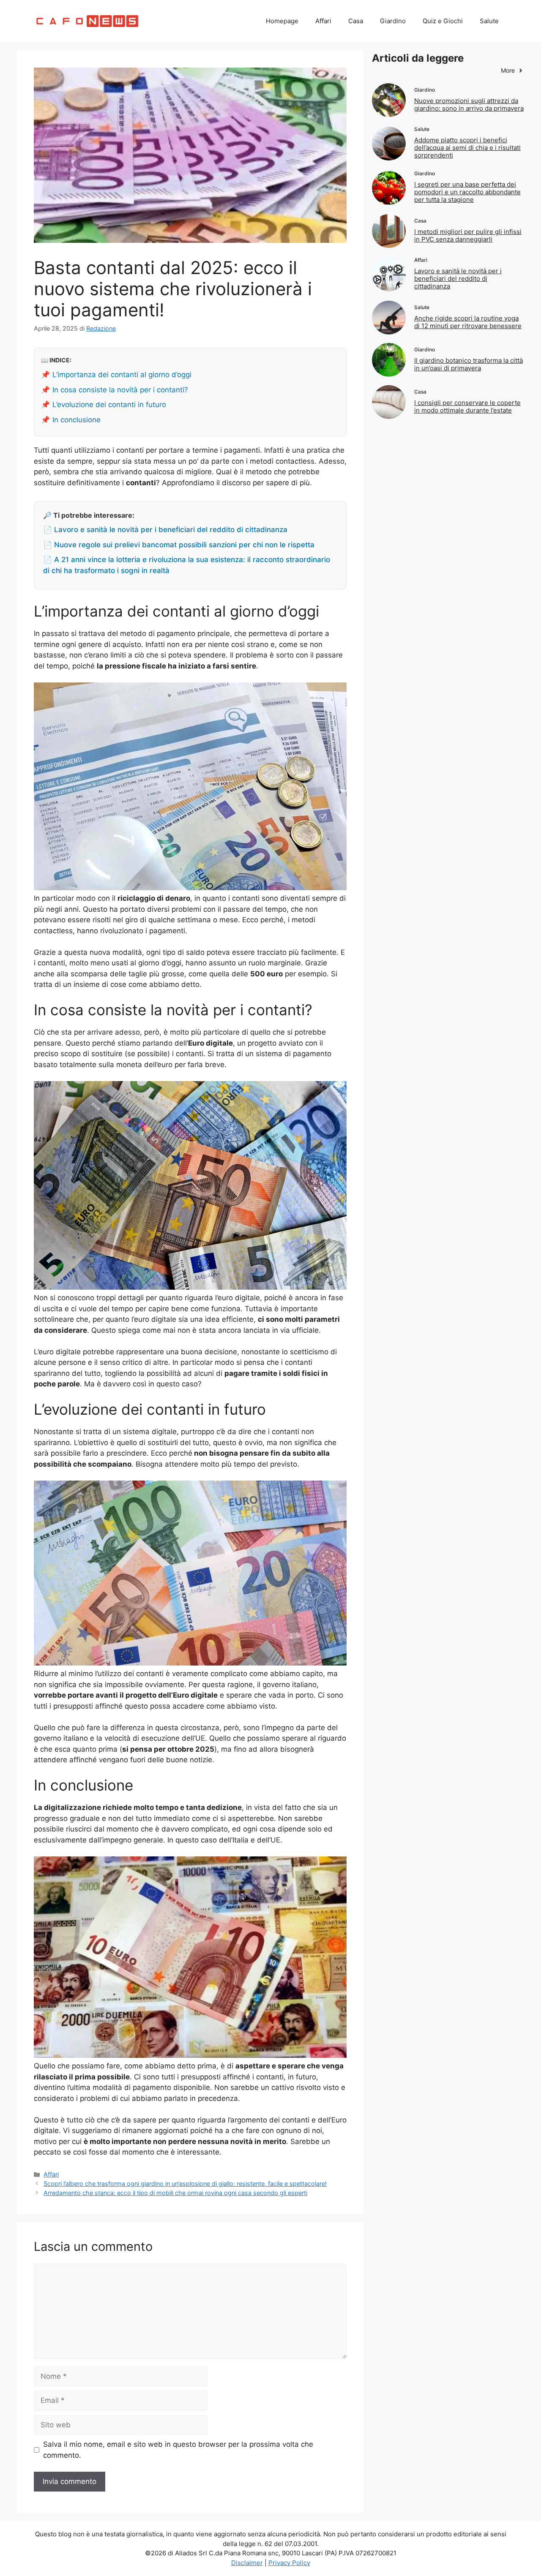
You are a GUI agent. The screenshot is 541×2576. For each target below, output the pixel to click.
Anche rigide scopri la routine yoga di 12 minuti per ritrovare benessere (468, 322)
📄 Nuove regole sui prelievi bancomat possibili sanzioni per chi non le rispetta (179, 545)
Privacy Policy (289, 2563)
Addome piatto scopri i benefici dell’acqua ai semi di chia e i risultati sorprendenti (467, 148)
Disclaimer (247, 2563)
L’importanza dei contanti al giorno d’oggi (122, 375)
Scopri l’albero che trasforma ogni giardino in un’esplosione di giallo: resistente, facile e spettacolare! (185, 2183)
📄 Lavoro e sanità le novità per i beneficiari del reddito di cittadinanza (165, 530)
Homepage (282, 21)
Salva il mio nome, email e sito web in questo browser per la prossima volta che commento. (178, 2450)
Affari (323, 21)
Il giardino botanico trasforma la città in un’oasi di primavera (469, 364)
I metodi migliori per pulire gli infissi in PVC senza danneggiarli (468, 235)
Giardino (393, 21)
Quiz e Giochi (443, 21)
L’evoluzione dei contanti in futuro (109, 405)
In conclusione (77, 420)
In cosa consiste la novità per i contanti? (120, 390)
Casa (356, 21)
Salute (489, 21)
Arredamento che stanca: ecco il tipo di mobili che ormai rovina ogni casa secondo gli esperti (175, 2193)
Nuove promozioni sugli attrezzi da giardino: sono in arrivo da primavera (469, 105)
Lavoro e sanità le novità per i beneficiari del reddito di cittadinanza (458, 279)
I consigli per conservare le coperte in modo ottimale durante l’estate (467, 406)
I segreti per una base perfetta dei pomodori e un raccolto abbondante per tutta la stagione (467, 192)
